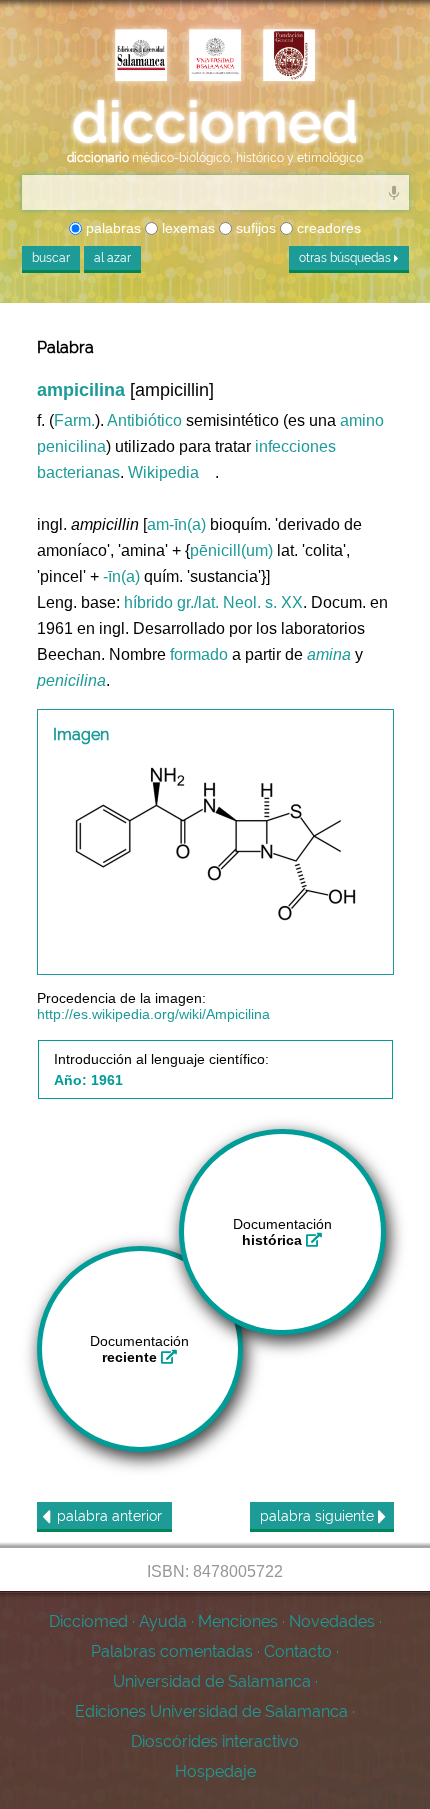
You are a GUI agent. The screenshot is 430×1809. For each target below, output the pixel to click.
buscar (51, 258)
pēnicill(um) (231, 550)
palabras (111, 228)
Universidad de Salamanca (212, 1681)
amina (329, 654)
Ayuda (163, 1621)
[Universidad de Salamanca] (215, 57)
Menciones (238, 1621)
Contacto (298, 1651)
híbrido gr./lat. (171, 602)
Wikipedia (163, 472)
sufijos (254, 228)
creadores (327, 228)
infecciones (295, 446)
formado (199, 654)
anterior (109, 1516)
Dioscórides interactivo (215, 1741)
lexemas (186, 228)
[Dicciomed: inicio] (215, 122)
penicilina (71, 446)
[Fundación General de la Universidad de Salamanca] (289, 57)
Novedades (332, 1621)
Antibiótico (144, 420)
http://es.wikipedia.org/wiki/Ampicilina (153, 1014)
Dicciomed (88, 1621)
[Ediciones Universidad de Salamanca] (141, 57)
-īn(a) (121, 576)
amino (362, 420)
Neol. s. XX (263, 602)
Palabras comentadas (172, 1651)
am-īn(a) (176, 524)
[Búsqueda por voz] (394, 192)
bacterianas (78, 472)
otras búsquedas (346, 258)
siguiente (319, 1516)
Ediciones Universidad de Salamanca (211, 1711)
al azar (112, 258)
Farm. (74, 420)
